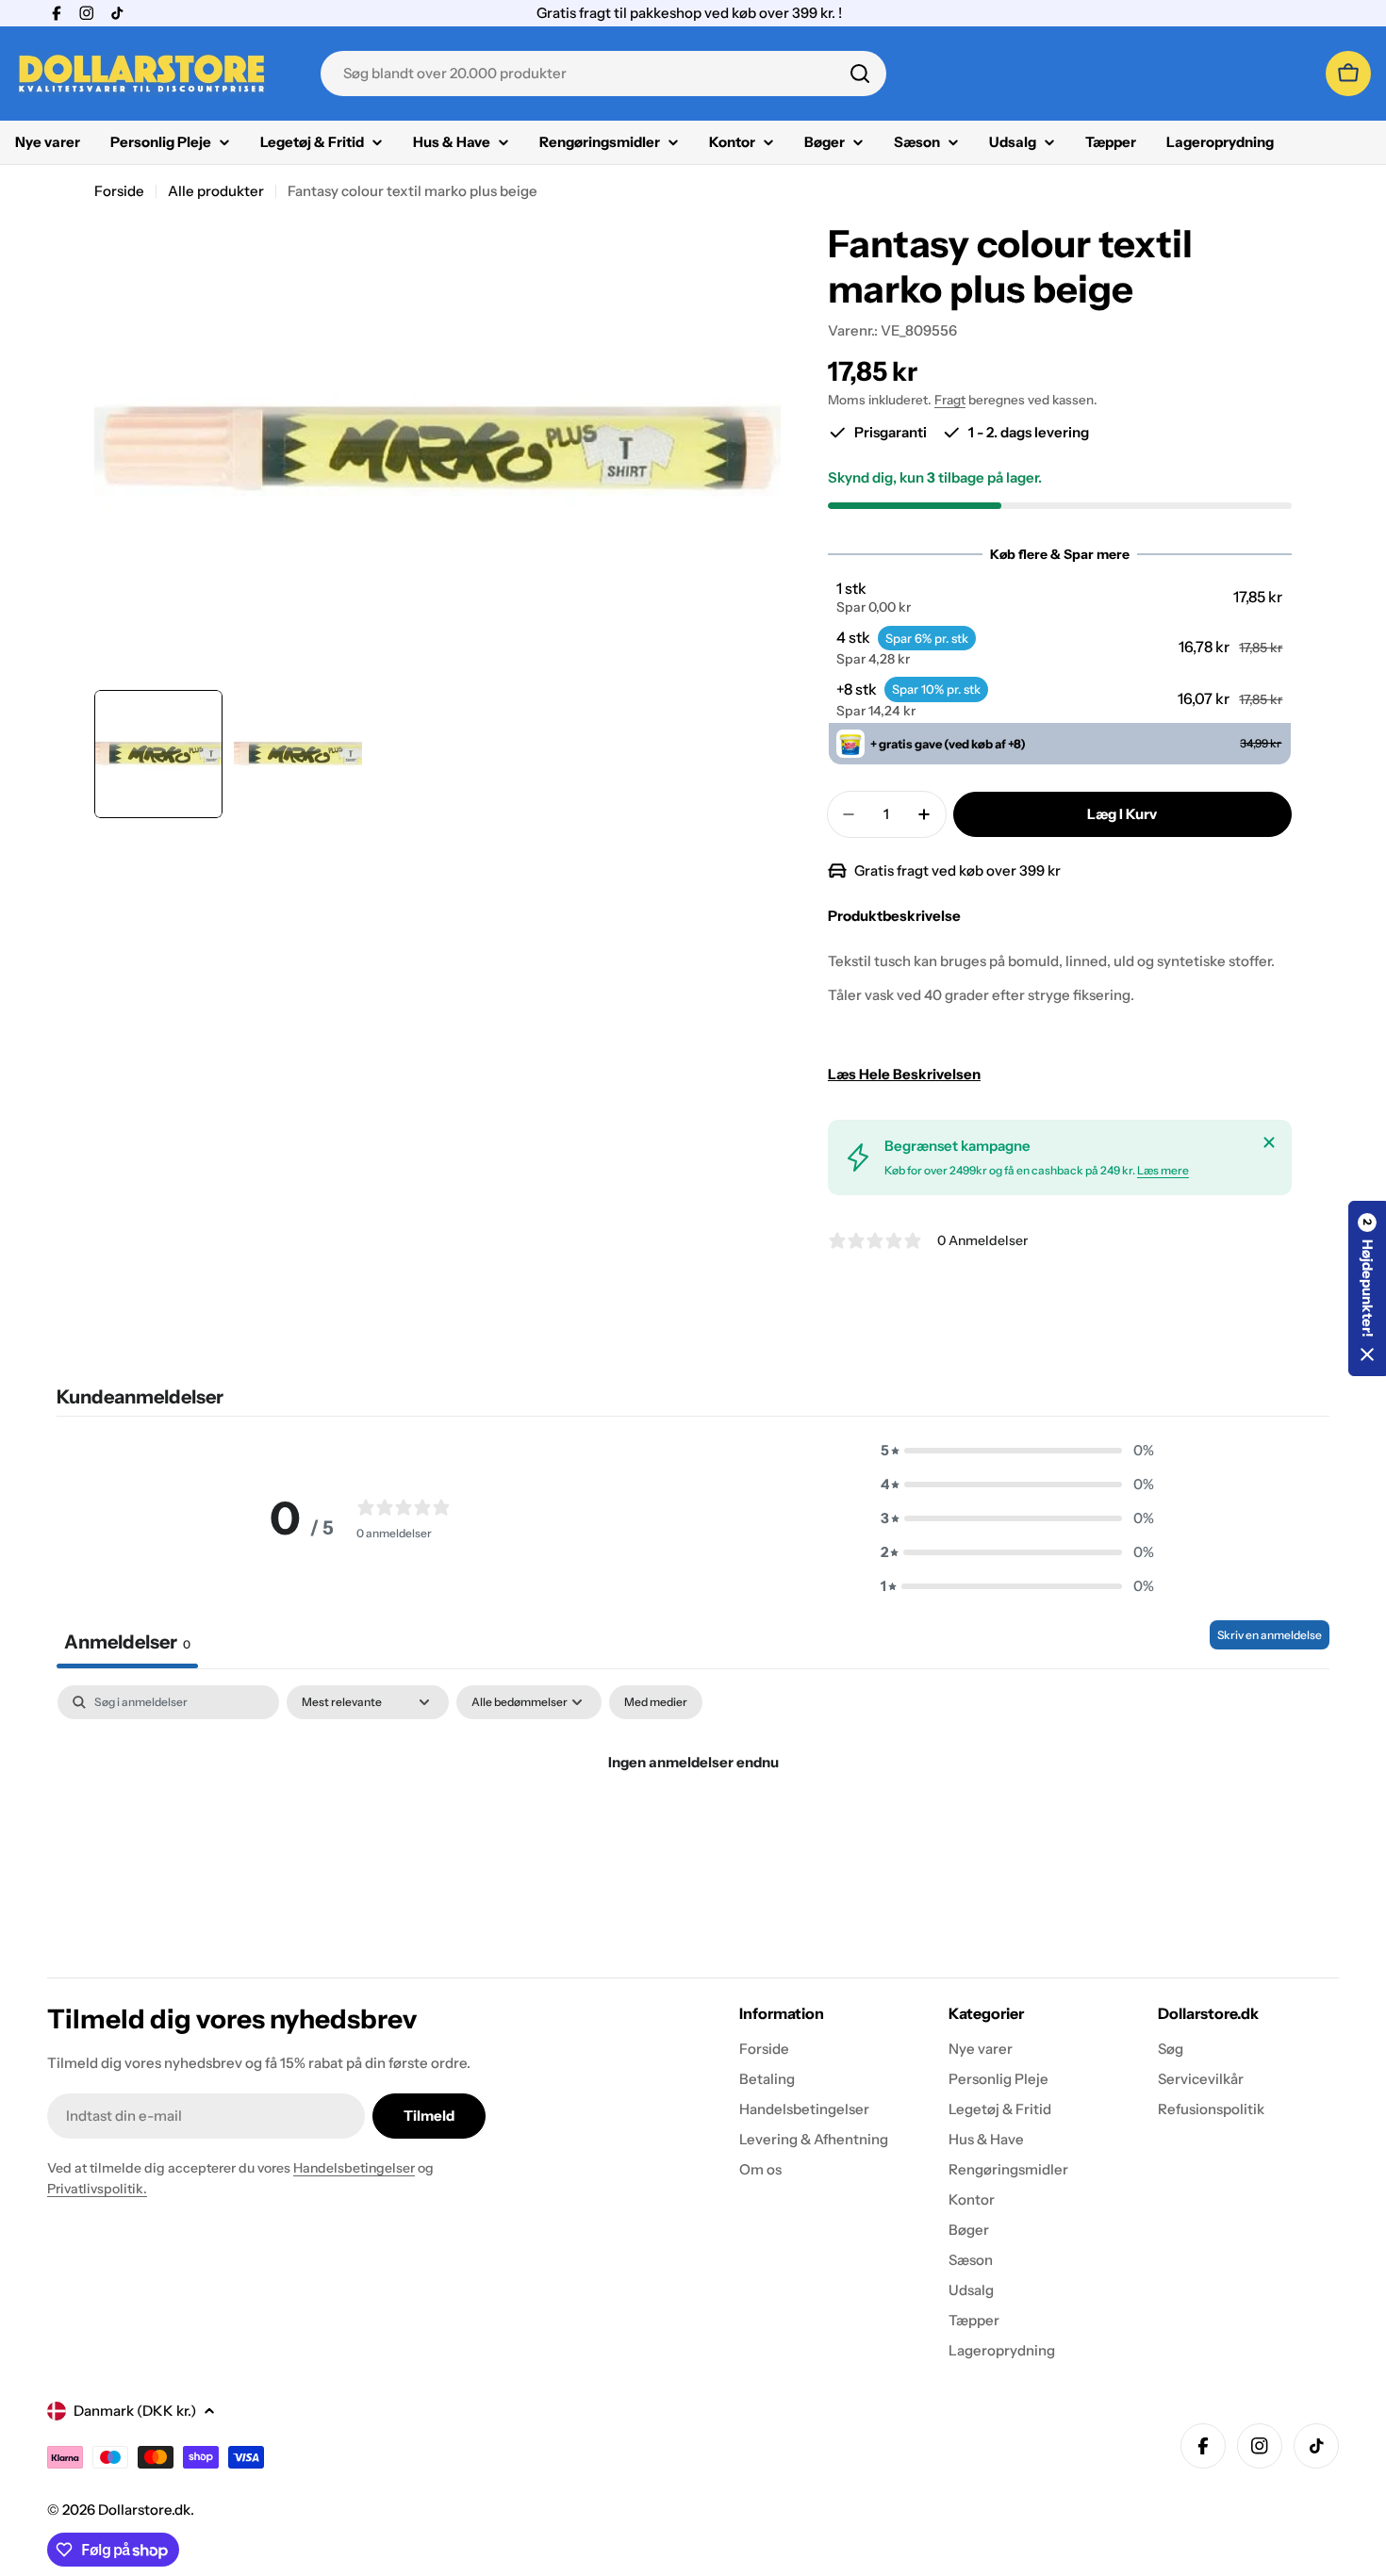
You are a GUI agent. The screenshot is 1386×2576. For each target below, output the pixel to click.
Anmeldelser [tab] (127, 1642)
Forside (119, 191)
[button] (1059, 598)
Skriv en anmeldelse (1270, 1635)
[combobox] (603, 74)
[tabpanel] (693, 1826)
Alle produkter (216, 191)
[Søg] (860, 74)
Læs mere (1163, 1170)
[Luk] (1269, 1142)
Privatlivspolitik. (97, 2189)
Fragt (950, 400)
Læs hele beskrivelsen (904, 1074)
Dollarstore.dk (144, 2510)
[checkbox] (656, 1702)
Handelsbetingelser (354, 2168)
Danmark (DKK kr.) (135, 2411)
